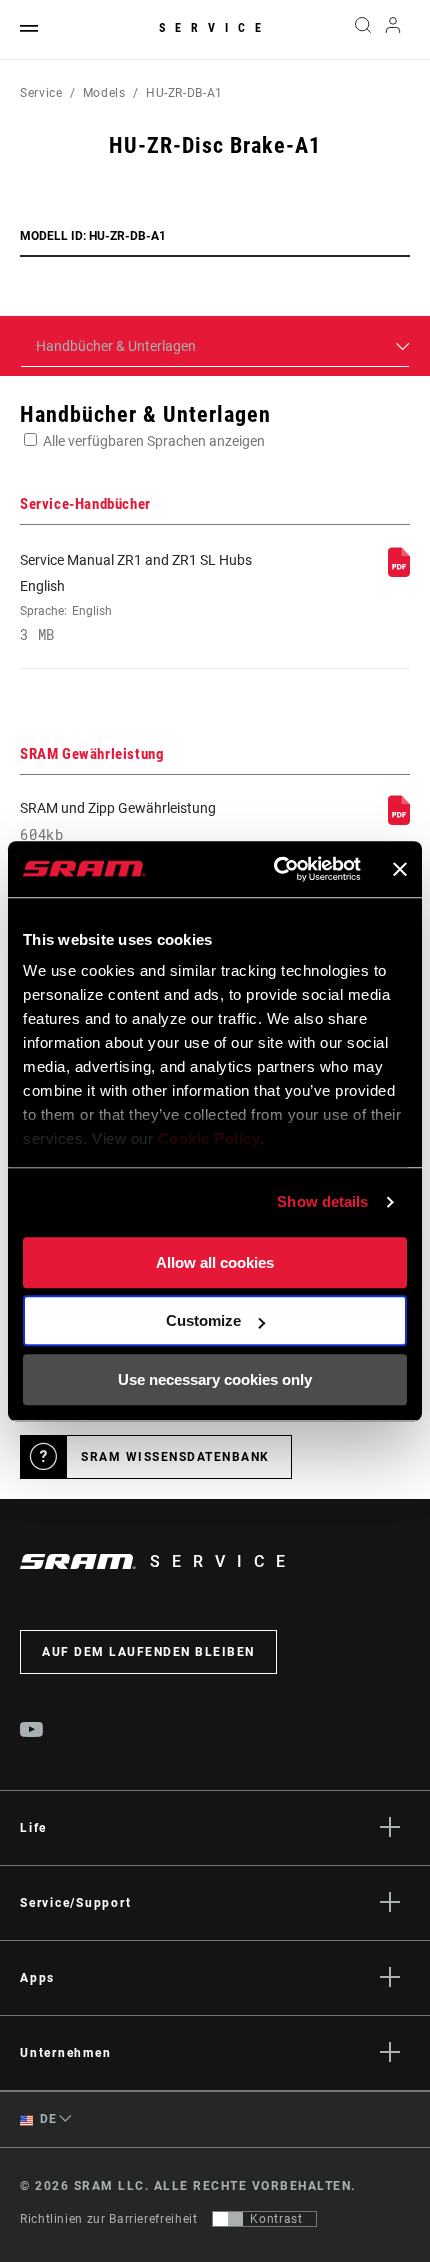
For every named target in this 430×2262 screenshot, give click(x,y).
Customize (203, 1320)
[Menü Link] (29, 29)
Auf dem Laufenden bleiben (148, 1652)
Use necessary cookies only (215, 1379)
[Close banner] (400, 869)
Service (215, 28)
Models (104, 93)
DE (47, 2119)
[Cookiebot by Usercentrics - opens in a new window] (275, 869)
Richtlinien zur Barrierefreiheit (108, 2219)
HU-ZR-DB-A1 (184, 93)
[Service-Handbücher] (399, 572)
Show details (322, 1201)
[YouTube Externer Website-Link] (32, 1732)
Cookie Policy (209, 1138)
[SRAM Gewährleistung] (399, 820)
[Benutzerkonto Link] (393, 30)
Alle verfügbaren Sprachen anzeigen (154, 441)
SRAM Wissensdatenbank (175, 1457)
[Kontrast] (228, 2219)
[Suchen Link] (362, 30)
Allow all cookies (215, 1262)
